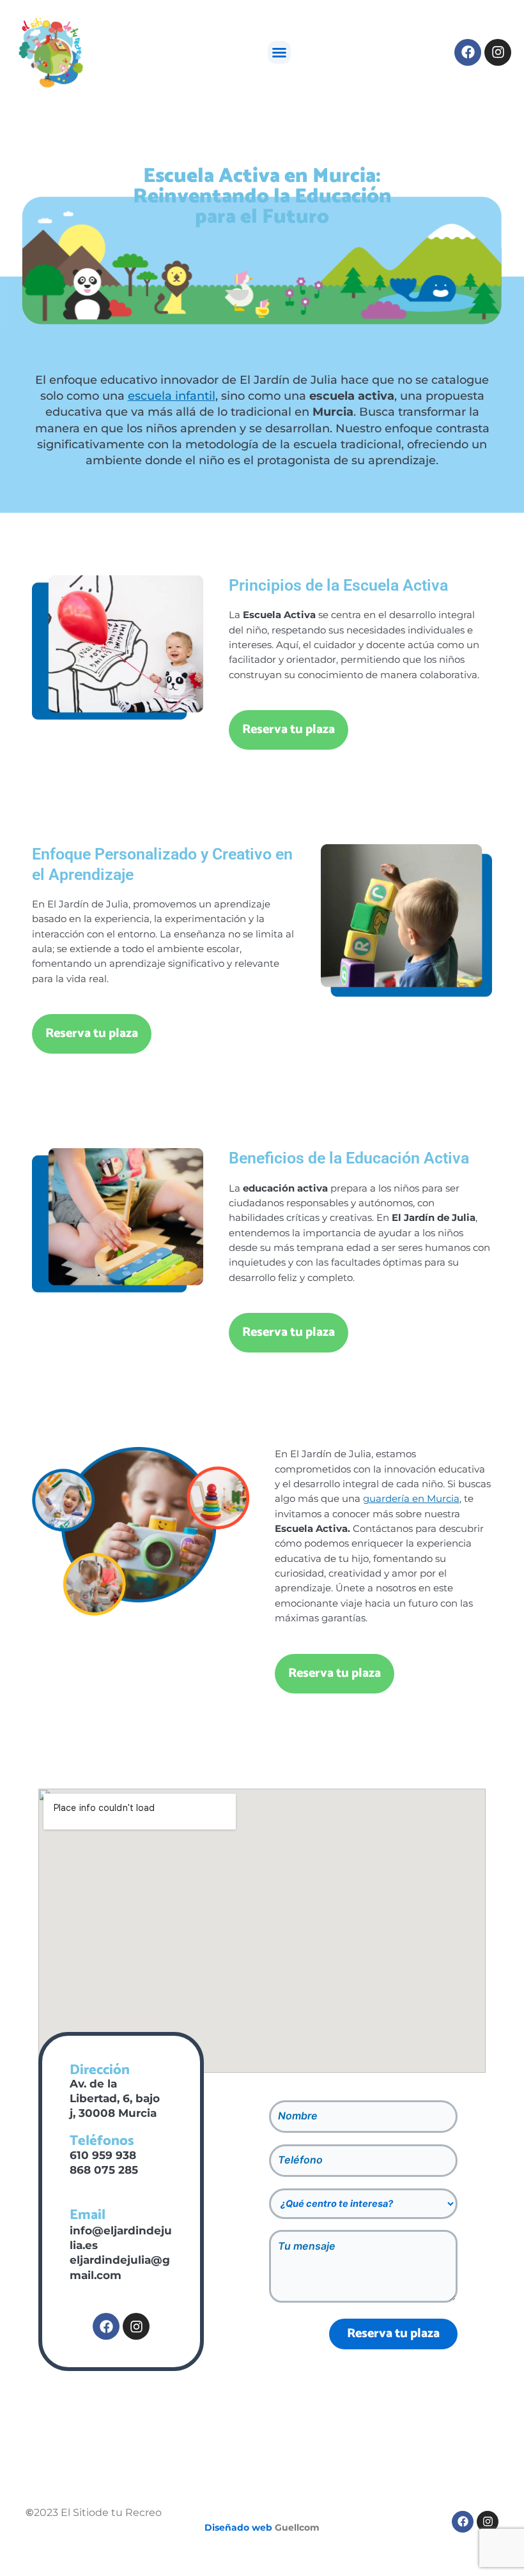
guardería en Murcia (411, 1499)
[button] (279, 52)
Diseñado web (238, 2527)
